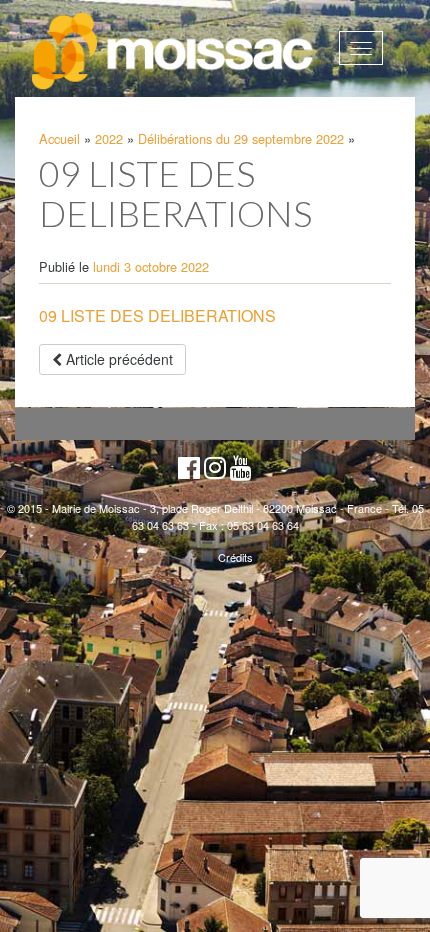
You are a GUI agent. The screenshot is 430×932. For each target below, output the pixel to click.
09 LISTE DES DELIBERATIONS (157, 315)
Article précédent (117, 359)
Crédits (235, 557)
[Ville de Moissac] (174, 52)
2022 (109, 138)
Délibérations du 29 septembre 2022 (241, 138)
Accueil (59, 138)
